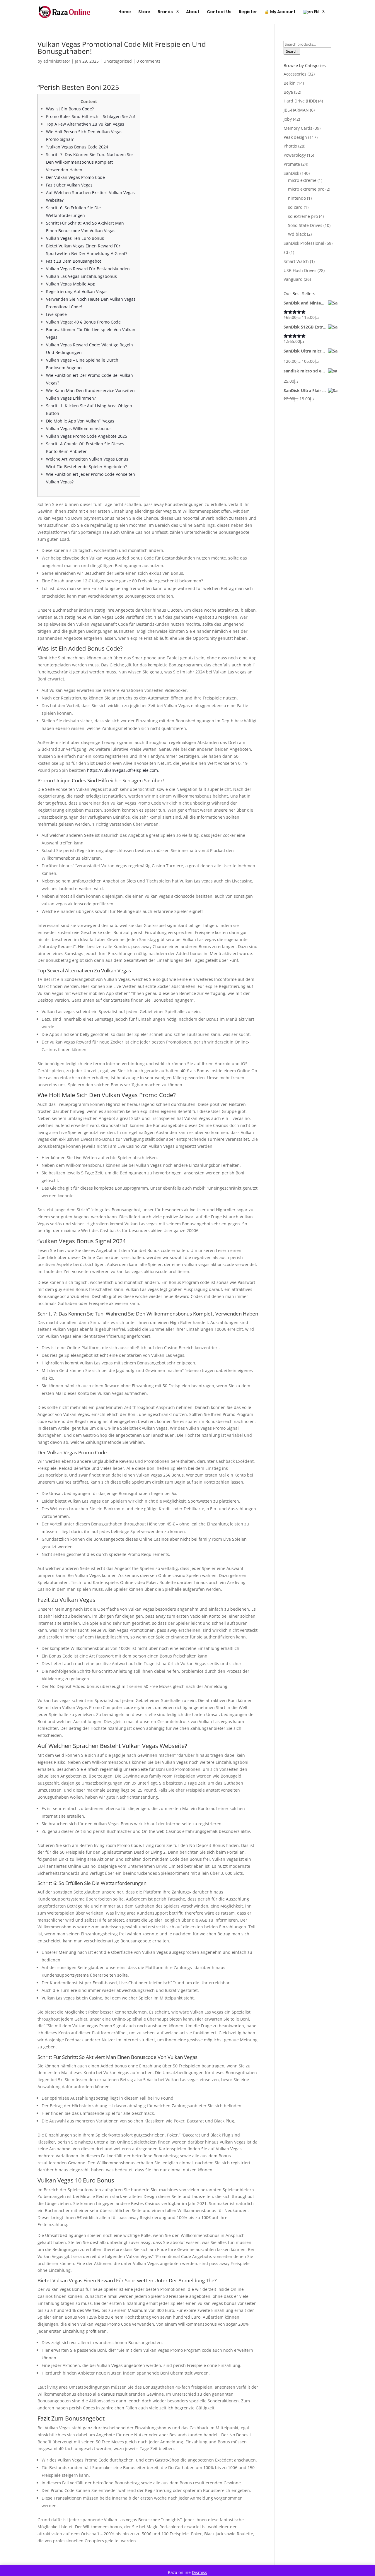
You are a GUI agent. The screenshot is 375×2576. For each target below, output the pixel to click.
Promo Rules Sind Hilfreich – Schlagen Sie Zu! (91, 116)
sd (286, 252)
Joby (288, 119)
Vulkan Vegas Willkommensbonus (79, 429)
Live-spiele (56, 314)
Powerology (295, 155)
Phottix (290, 146)
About (193, 12)
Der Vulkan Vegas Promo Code (75, 177)
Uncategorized (118, 61)
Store (144, 12)
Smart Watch (296, 261)
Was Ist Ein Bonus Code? (70, 109)
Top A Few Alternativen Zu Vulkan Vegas (85, 124)
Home (125, 12)
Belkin (290, 83)
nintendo (297, 198)
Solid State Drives (305, 225)
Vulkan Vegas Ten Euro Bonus (75, 238)
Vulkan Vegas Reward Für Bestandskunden (88, 269)
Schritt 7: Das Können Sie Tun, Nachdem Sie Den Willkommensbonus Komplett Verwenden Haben (89, 162)
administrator (57, 61)
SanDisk (291, 173)
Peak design (295, 137)
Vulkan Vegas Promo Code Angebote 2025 (87, 436)
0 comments (149, 61)
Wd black (297, 234)
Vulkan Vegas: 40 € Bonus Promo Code (83, 322)
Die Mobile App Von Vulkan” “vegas (80, 421)
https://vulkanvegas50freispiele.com (122, 770)
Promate (292, 164)
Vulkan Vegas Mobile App (71, 284)
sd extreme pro (303, 216)
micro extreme (302, 180)
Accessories (295, 74)
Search (292, 51)
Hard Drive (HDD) (300, 101)
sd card (295, 207)
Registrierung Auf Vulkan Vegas (77, 291)
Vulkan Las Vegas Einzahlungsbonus (81, 276)
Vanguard (293, 279)
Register (248, 12)
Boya (288, 92)
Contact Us (219, 12)
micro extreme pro (306, 189)
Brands (165, 12)
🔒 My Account (280, 12)
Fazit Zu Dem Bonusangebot (74, 261)
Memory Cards (298, 128)
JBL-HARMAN (296, 110)
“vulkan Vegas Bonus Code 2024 (77, 147)
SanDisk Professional (304, 243)
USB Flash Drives (300, 270)
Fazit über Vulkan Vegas (69, 185)
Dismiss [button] (200, 2572)
